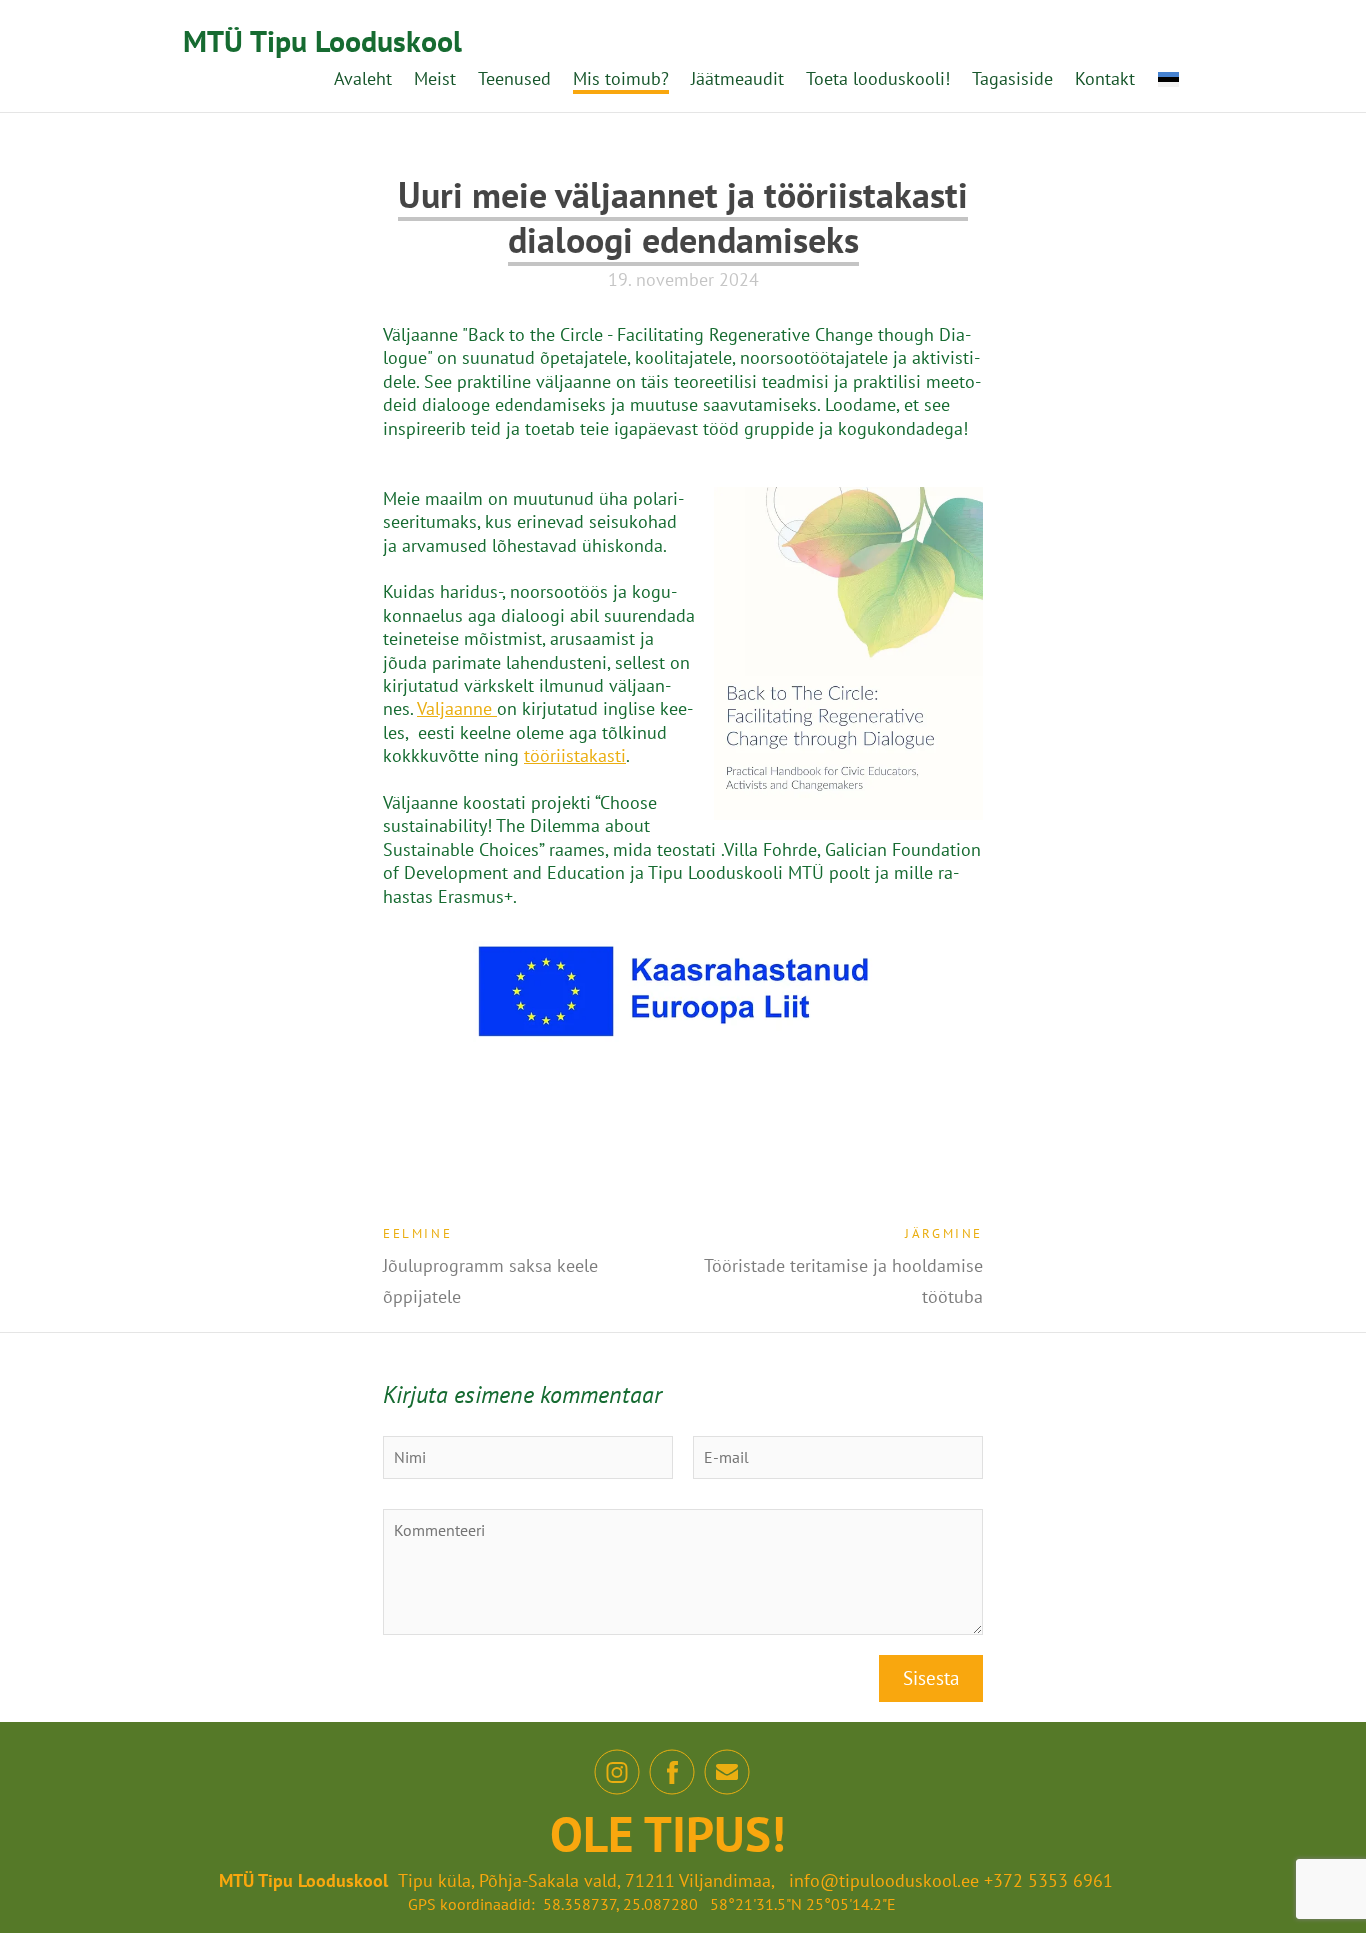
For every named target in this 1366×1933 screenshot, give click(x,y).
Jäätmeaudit (737, 78)
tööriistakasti (575, 755)
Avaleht (363, 78)
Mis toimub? (621, 78)
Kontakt (1105, 78)
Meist (435, 78)
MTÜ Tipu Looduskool (322, 40)
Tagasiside (1012, 78)
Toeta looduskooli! (878, 78)
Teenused (514, 78)
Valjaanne (457, 708)
